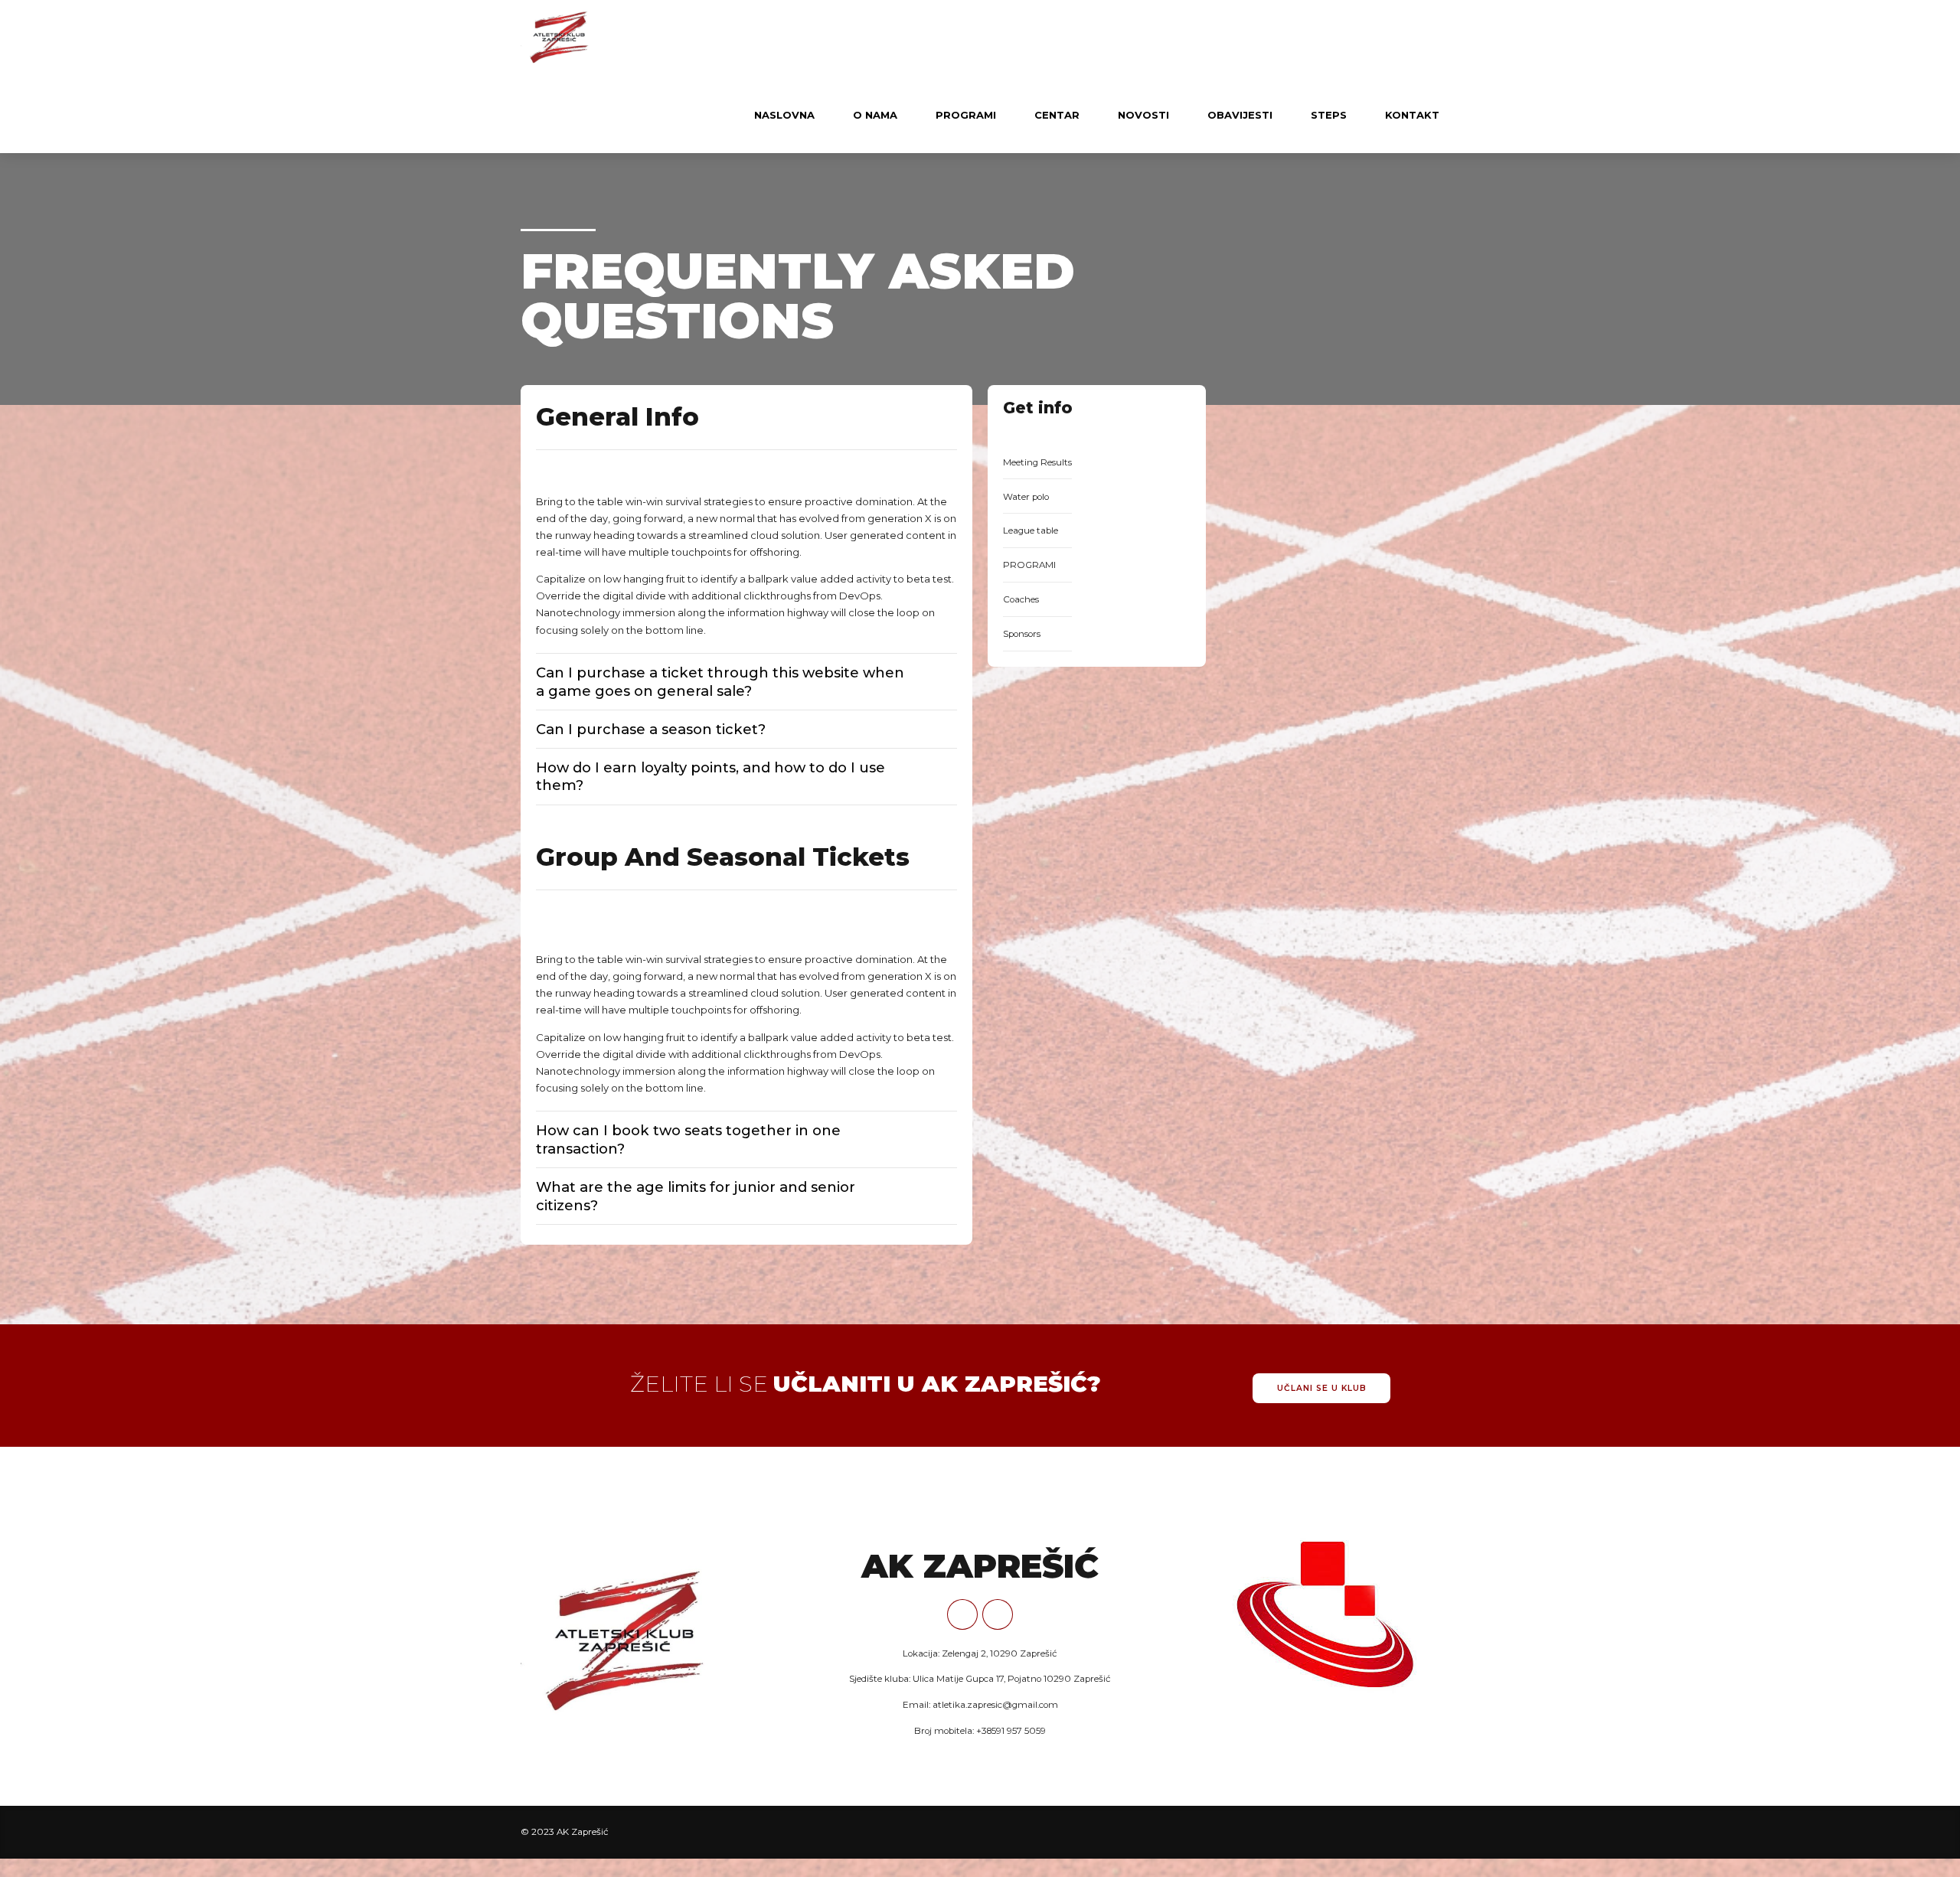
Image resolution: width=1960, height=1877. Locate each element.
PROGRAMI (966, 115)
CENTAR (1057, 115)
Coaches (1021, 599)
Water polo (1026, 497)
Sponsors (1022, 634)
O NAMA (875, 115)
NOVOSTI (1143, 115)
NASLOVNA (784, 115)
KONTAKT (1412, 115)
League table (1031, 530)
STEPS (1329, 115)
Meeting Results (1037, 462)
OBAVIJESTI (1240, 115)
